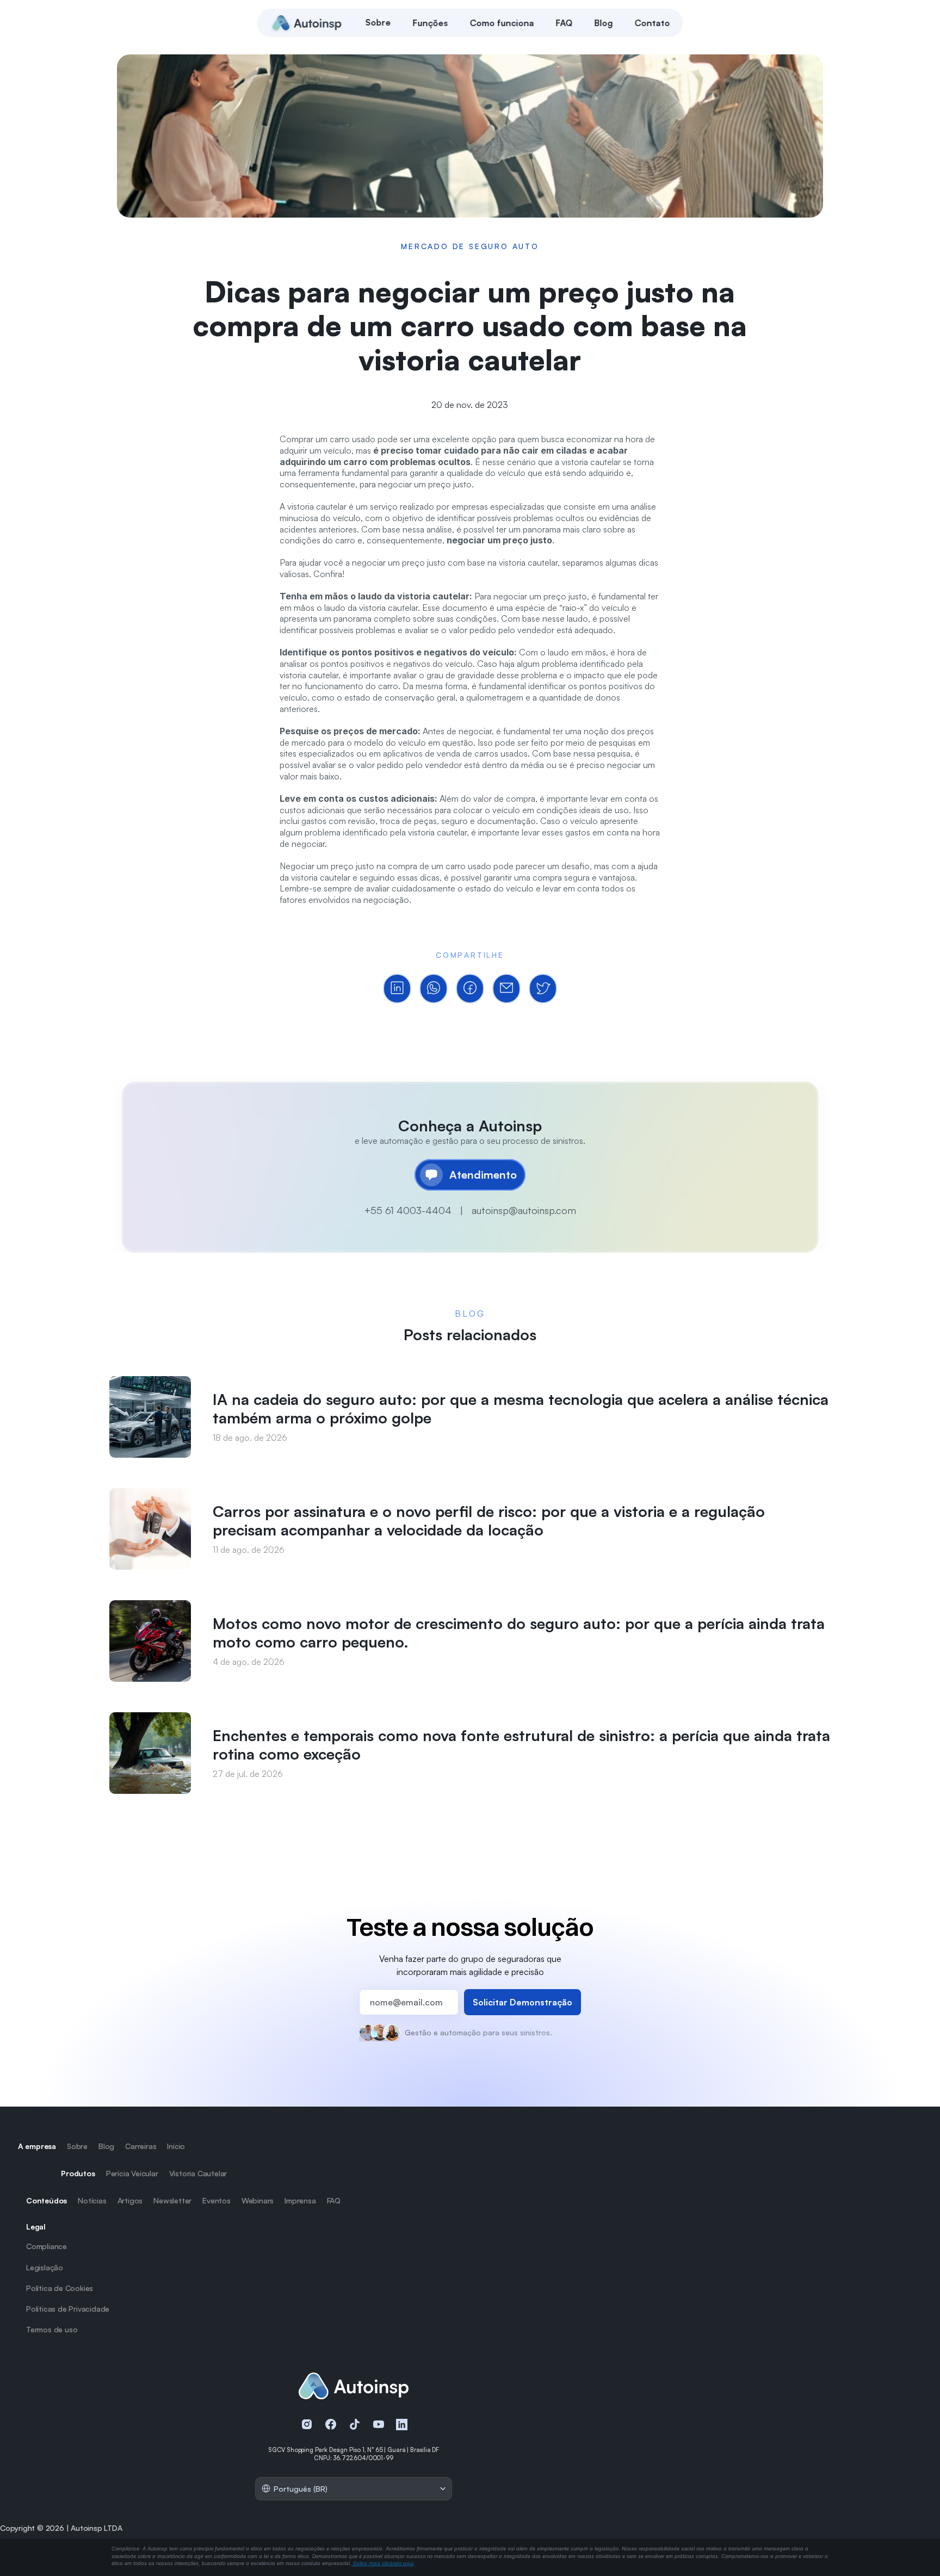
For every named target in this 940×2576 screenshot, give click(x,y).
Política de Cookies (60, 2288)
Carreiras (141, 2146)
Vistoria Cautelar (198, 2173)
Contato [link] (653, 23)
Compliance (47, 2246)
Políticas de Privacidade (68, 2309)
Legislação (45, 2267)
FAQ (334, 2200)
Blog (106, 2146)
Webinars (258, 2200)
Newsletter (172, 2200)
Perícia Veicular (132, 2173)
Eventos (217, 2200)
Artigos (130, 2200)
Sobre (77, 2146)
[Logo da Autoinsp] (307, 23)
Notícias (92, 2200)
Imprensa (300, 2200)
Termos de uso (52, 2329)
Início (176, 2146)
